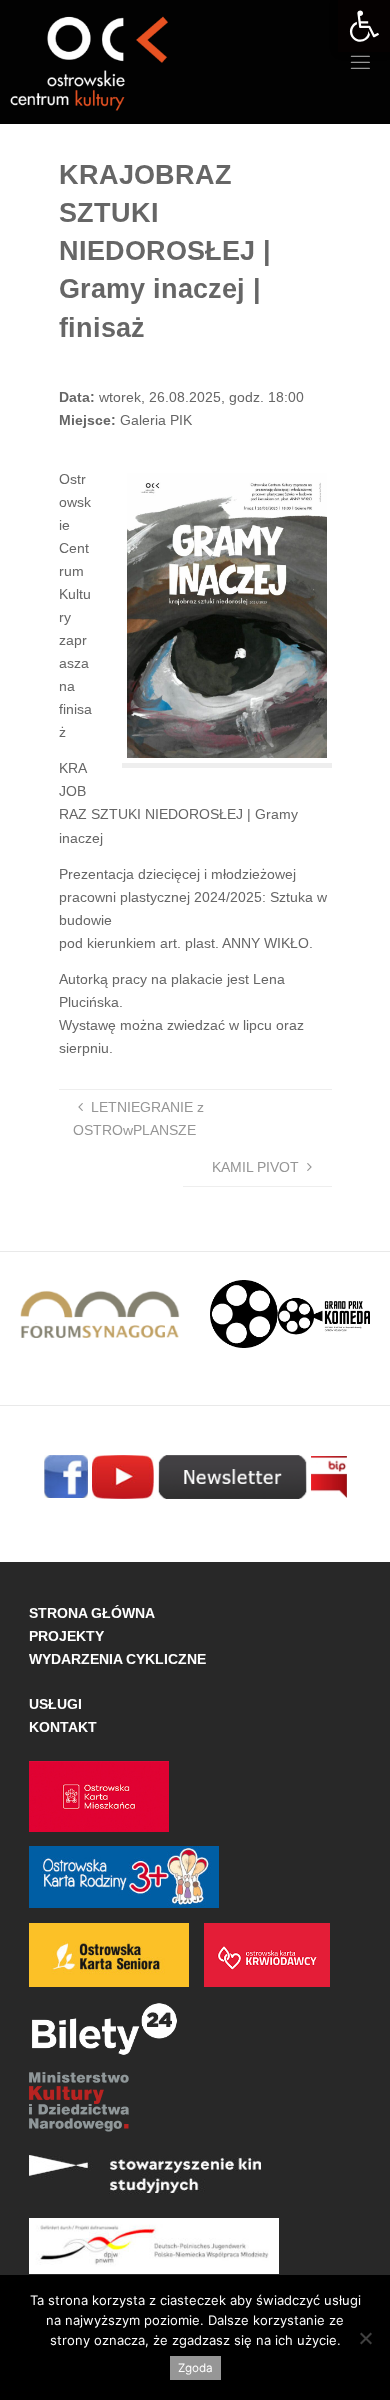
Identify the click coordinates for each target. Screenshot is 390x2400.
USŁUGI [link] (55, 1704)
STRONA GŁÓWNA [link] (92, 1613)
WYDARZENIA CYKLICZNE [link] (117, 1659)
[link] (364, 26)
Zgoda (195, 2368)
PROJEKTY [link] (66, 1636)
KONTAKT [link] (63, 1727)
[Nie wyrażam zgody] (365, 2338)
